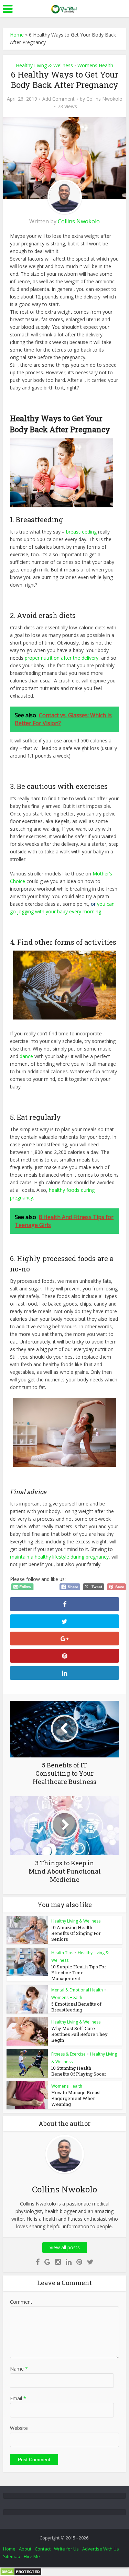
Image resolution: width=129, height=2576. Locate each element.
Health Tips (62, 1953)
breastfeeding (81, 532)
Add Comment (58, 99)
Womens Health (95, 65)
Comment (21, 2302)
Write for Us (66, 2549)
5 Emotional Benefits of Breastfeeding (76, 2007)
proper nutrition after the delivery (62, 658)
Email (18, 2398)
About (25, 2549)
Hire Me (32, 2556)
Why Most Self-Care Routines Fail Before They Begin (79, 2034)
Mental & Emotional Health (77, 1990)
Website (19, 2428)
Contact (43, 2549)
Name (19, 2369)
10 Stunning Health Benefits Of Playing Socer (79, 2071)
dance (26, 1056)
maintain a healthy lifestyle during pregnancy (59, 1557)
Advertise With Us (101, 2549)
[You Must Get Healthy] (65, 8)
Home (17, 35)
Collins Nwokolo (104, 99)
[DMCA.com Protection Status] (21, 2571)
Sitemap (12, 2556)
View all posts (65, 2247)
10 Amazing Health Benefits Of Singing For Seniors (76, 1933)
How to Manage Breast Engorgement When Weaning (76, 2098)
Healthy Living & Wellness (44, 65)
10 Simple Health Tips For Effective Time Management (79, 1972)
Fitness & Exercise (68, 2054)
